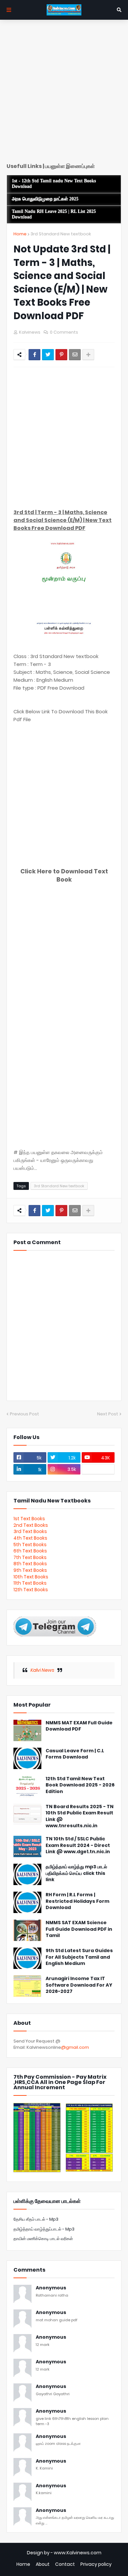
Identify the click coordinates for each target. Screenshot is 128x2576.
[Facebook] (34, 355)
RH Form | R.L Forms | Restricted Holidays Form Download (77, 1901)
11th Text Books (30, 1583)
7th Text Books (30, 1557)
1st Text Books (29, 1519)
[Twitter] (48, 355)
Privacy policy (96, 2564)
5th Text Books (30, 1545)
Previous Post (24, 1414)
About (43, 2564)
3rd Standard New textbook (61, 234)
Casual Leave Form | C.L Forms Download (75, 1754)
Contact (65, 2564)
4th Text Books (30, 1538)
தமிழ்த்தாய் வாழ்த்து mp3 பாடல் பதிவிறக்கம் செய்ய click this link (76, 1873)
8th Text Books (30, 1564)
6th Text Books (30, 1551)
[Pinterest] (61, 355)
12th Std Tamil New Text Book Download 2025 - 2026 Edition (80, 1785)
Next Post (108, 1414)
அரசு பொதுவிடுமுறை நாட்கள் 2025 (45, 199)
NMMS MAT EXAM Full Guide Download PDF (79, 1726)
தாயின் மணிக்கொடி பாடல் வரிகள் (43, 2239)
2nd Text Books (31, 1525)
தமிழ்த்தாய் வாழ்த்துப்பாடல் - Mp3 (44, 2229)
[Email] (75, 355)
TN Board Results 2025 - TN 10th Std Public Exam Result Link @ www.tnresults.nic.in (80, 1816)
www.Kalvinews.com (78, 2553)
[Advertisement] (64, 94)
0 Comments (64, 332)
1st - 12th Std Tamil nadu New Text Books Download (54, 184)
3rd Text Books (30, 1531)
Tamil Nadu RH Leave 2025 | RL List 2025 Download (54, 214)
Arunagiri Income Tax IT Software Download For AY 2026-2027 (79, 1985)
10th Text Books (31, 1577)
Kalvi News (42, 1670)
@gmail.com (75, 2047)
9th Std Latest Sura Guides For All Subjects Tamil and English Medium (79, 1957)
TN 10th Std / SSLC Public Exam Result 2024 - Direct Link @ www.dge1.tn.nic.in (78, 1845)
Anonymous (51, 2288)
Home (20, 234)
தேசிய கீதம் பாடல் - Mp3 (36, 2219)
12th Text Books (31, 1590)
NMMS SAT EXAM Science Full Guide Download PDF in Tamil (79, 1929)
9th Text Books (30, 1570)
